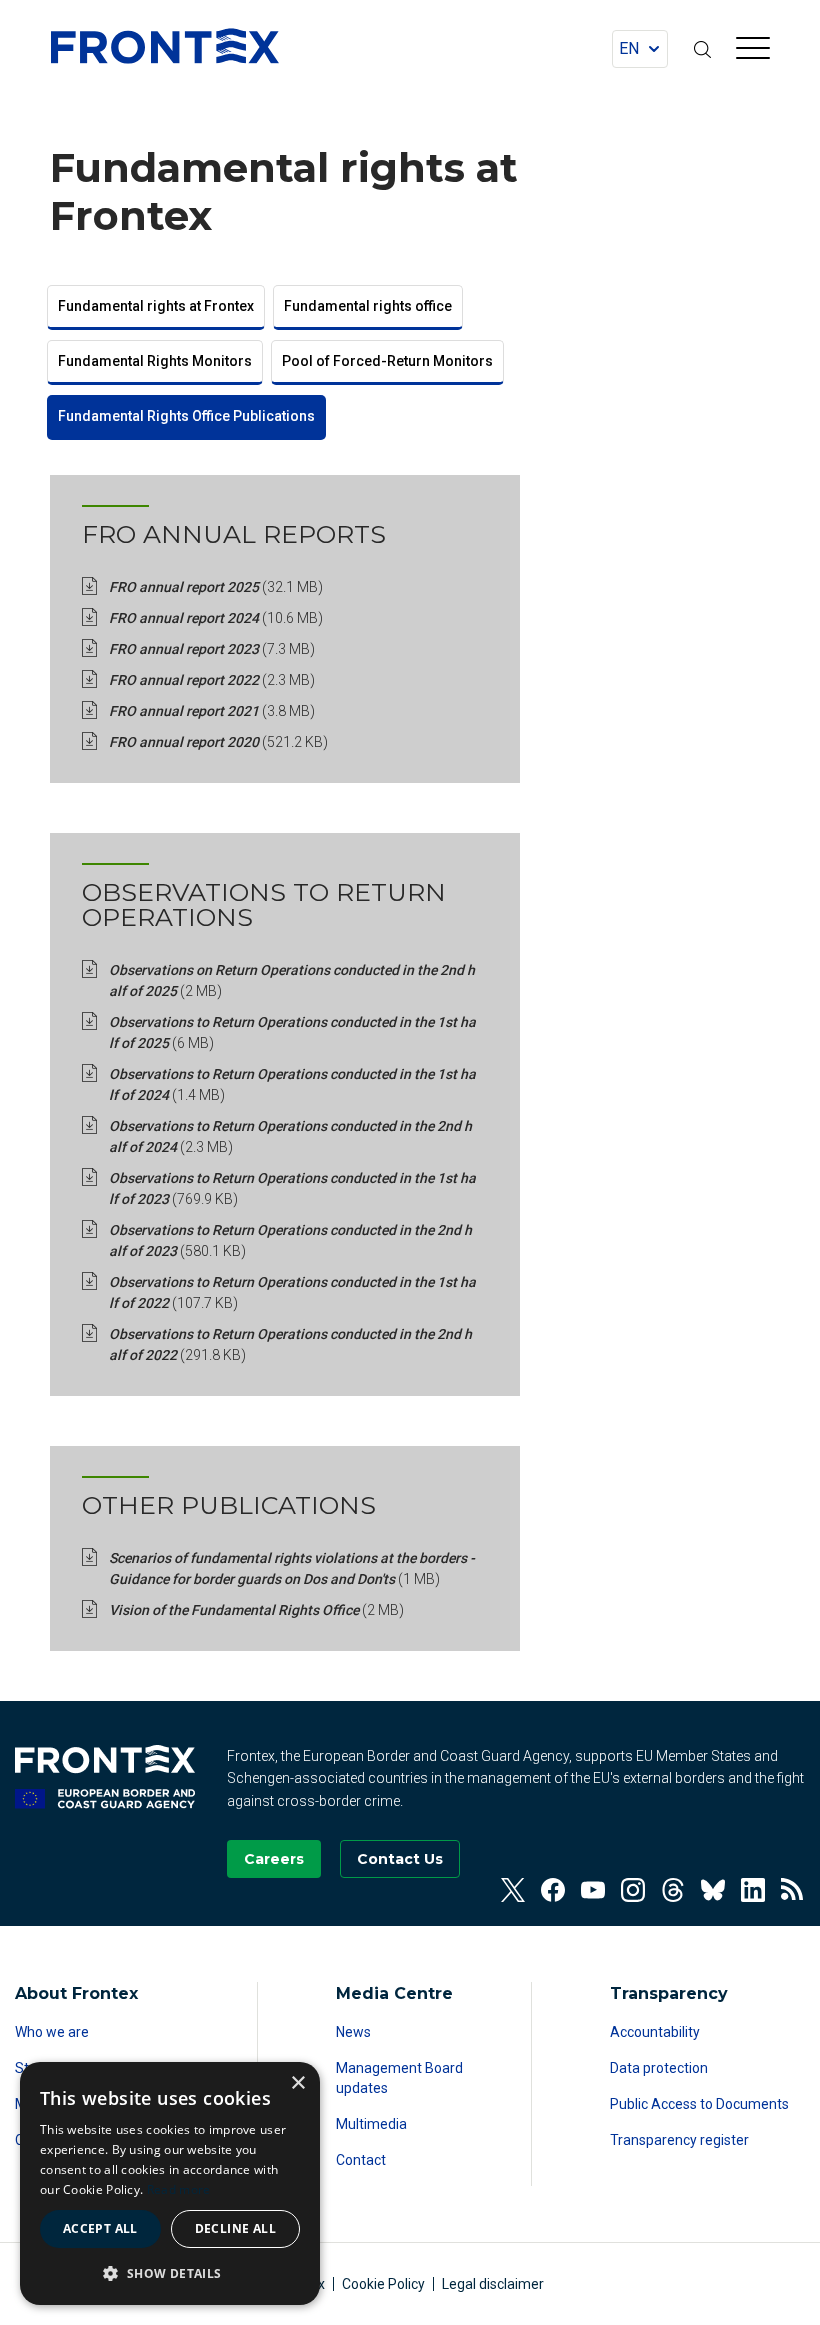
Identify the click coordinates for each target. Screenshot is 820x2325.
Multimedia (371, 2124)
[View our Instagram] (633, 1890)
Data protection (659, 2068)
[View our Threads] (673, 1890)
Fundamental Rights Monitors (155, 361)
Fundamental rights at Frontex (156, 306)
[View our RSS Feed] (793, 1890)
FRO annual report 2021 (212, 711)
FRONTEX (165, 46)
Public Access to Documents (699, 2104)
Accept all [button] (100, 2228)
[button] (170, 2273)
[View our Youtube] (593, 1890)
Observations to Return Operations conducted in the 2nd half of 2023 (290, 1240)
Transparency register (679, 2140)
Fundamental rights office (368, 306)
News (353, 2032)
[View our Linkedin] (753, 1890)
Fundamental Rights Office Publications (186, 416)
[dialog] (170, 2183)
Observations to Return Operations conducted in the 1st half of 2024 (292, 1084)
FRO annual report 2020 (218, 742)
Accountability (655, 2032)
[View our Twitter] (513, 1890)
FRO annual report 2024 (216, 618)
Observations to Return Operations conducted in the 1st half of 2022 (292, 1292)
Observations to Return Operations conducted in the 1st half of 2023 (292, 1188)
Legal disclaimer (493, 2284)
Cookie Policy (383, 2284)
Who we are (52, 2032)
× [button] (297, 2083)
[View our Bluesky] (713, 1890)
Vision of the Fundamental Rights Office (256, 1610)
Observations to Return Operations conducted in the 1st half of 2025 (292, 1032)
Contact (361, 2160)
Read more (179, 2189)
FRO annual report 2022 (212, 680)
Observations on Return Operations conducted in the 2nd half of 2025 (292, 980)
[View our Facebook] (553, 1890)
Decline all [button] (235, 2228)
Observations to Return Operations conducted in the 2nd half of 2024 (290, 1136)
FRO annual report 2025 (216, 587)
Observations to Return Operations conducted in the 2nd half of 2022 (290, 1344)
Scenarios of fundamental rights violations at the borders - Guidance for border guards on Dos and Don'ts (292, 1568)
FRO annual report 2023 (212, 649)
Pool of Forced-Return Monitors (387, 361)
